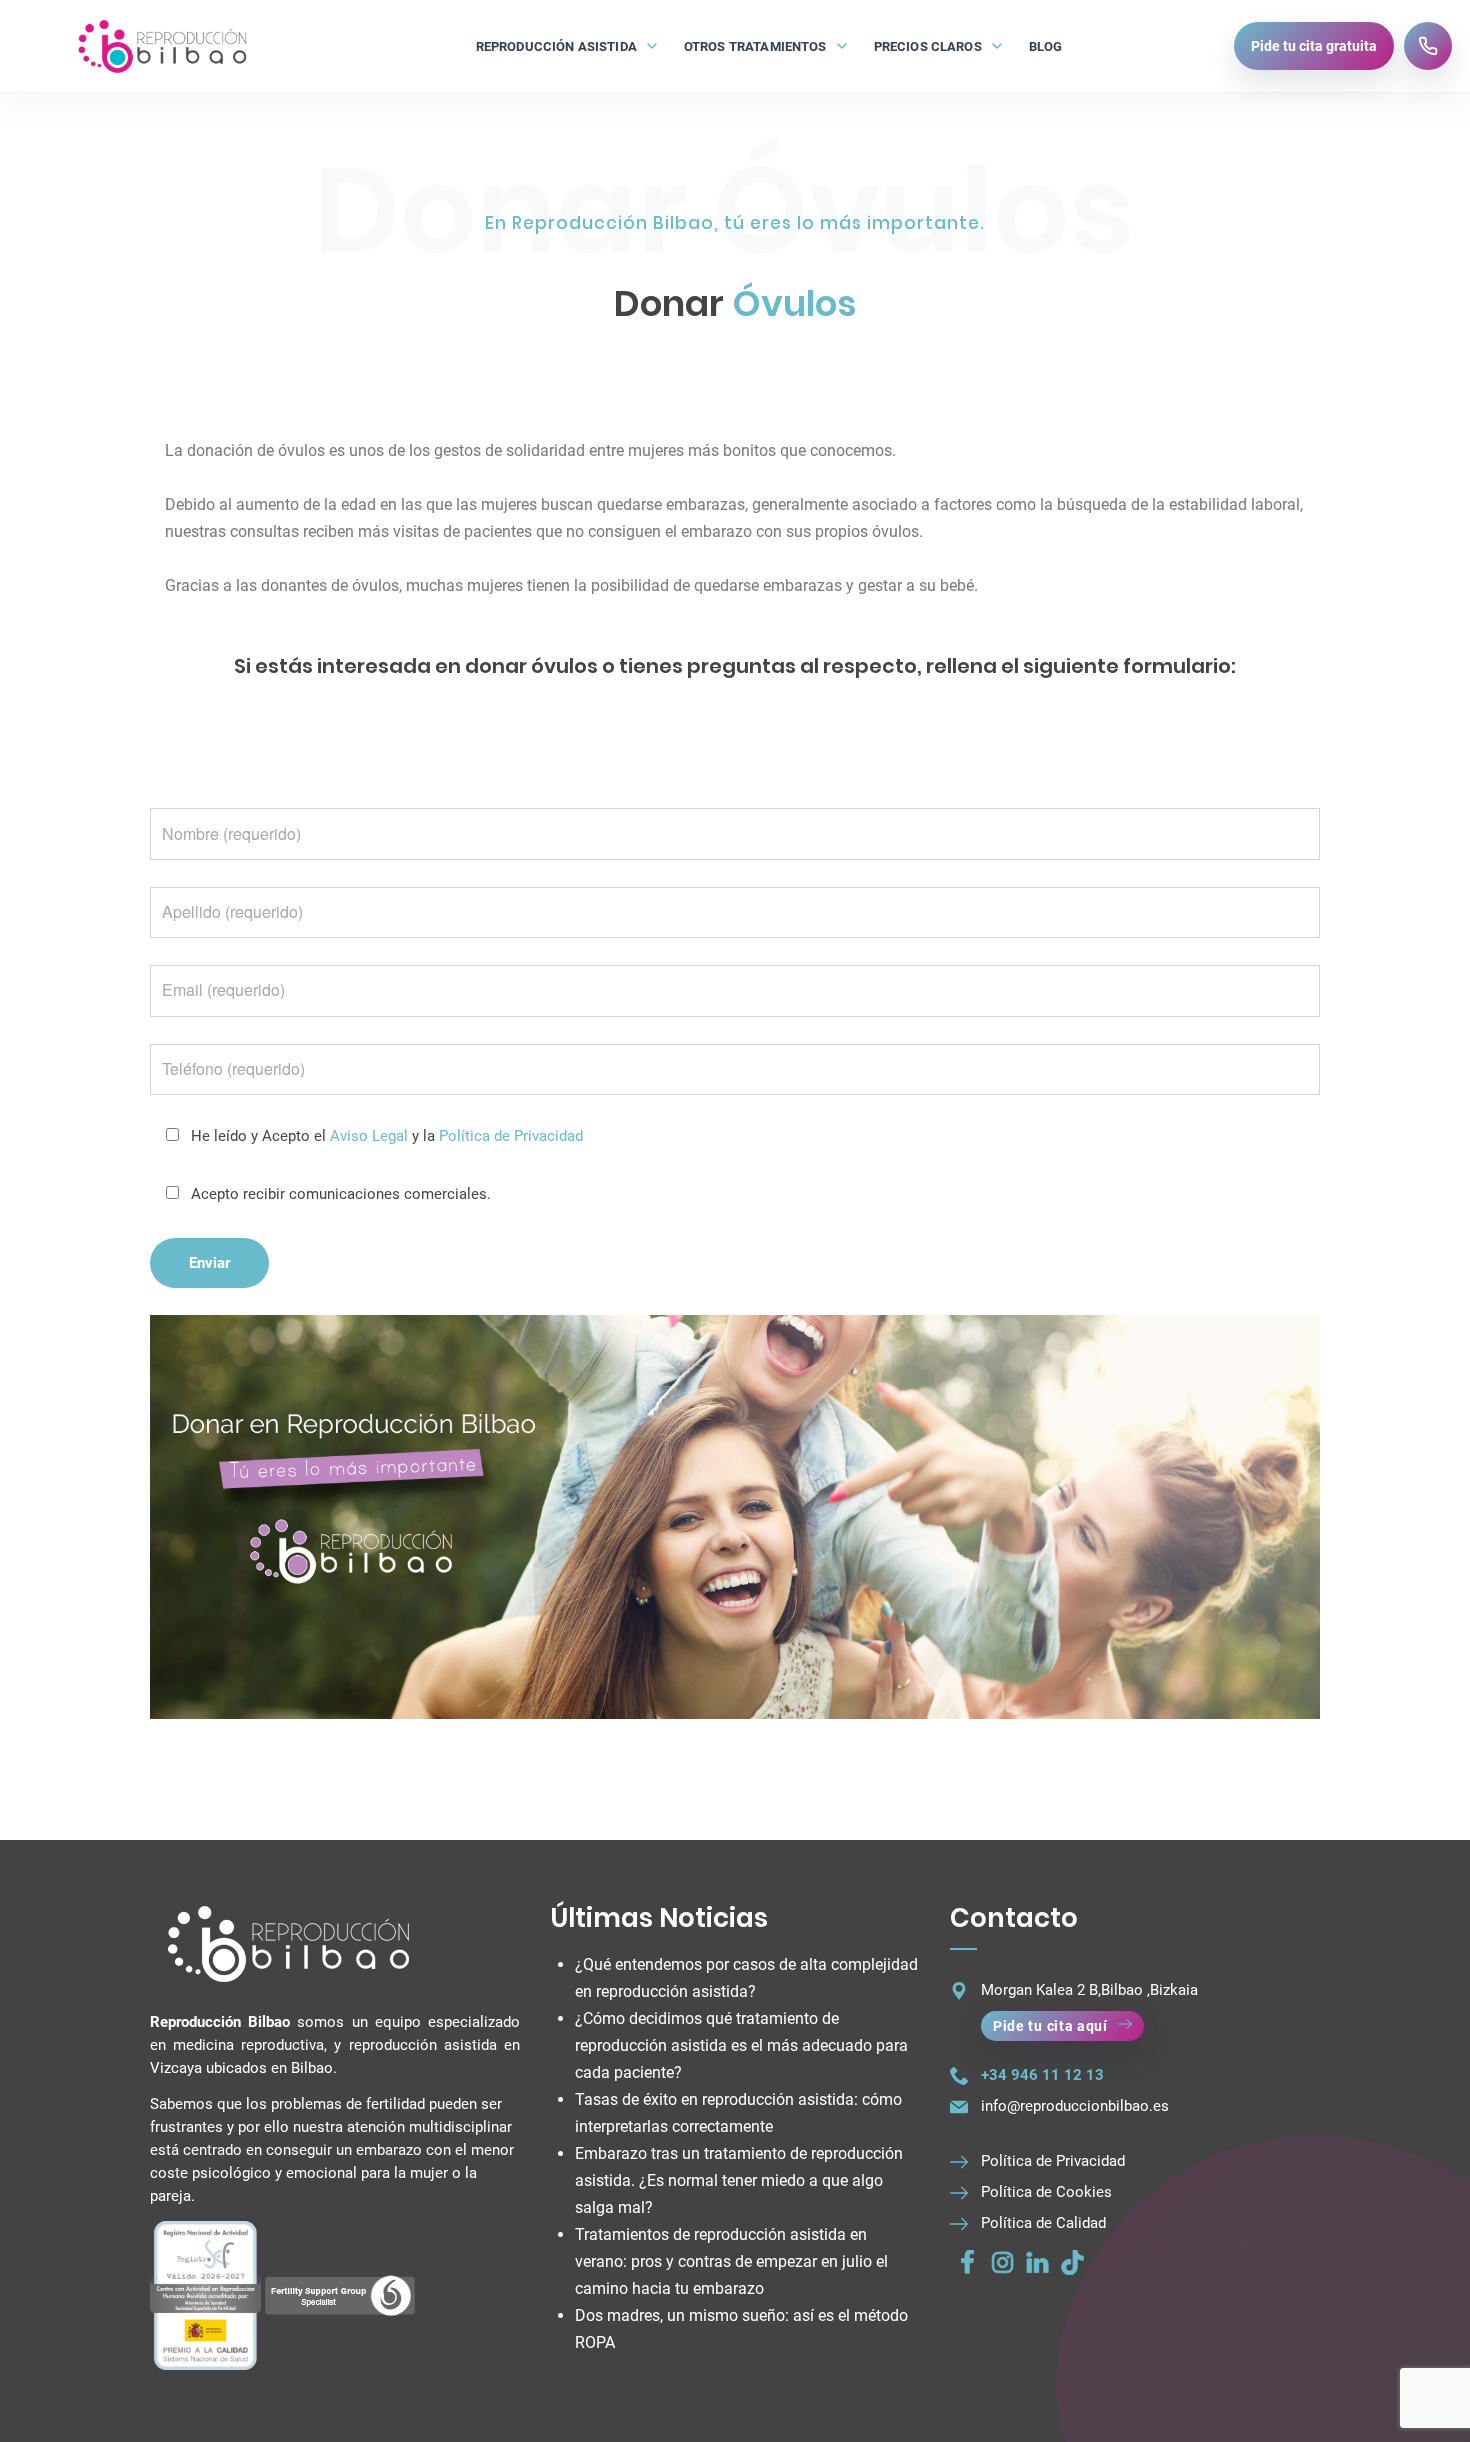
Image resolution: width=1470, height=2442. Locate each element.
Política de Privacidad (511, 1136)
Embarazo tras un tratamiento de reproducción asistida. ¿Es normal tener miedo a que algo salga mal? (739, 2180)
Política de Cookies (1046, 2192)
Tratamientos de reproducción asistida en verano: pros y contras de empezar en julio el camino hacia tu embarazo (731, 2261)
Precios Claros (928, 46)
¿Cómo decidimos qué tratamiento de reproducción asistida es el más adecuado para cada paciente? (741, 2045)
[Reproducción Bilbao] (161, 46)
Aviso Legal (369, 1136)
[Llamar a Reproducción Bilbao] (1428, 46)
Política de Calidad (1043, 2223)
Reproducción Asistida (556, 46)
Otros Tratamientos (755, 46)
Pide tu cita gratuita (1314, 46)
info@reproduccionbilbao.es (1075, 2106)
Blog (1046, 46)
